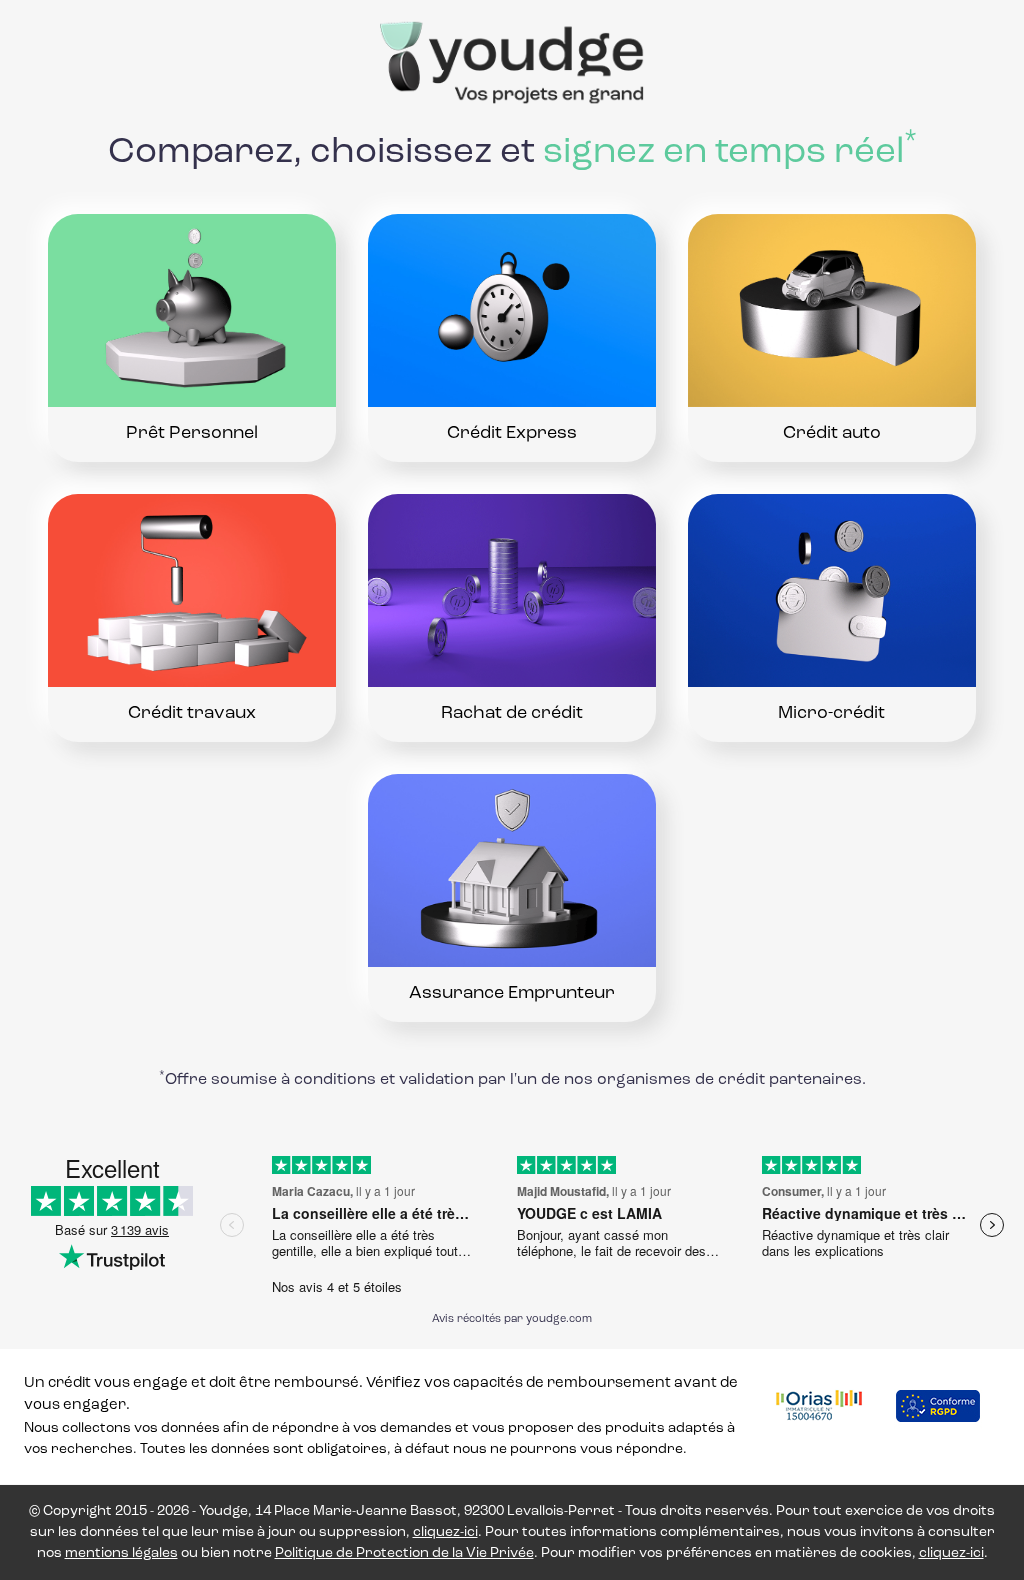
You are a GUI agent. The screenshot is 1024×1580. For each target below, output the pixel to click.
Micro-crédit (831, 714)
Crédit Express (512, 434)
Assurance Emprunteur (512, 994)
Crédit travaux (192, 714)
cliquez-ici (445, 1532)
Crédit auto (832, 434)
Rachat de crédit (512, 714)
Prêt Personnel (192, 434)
